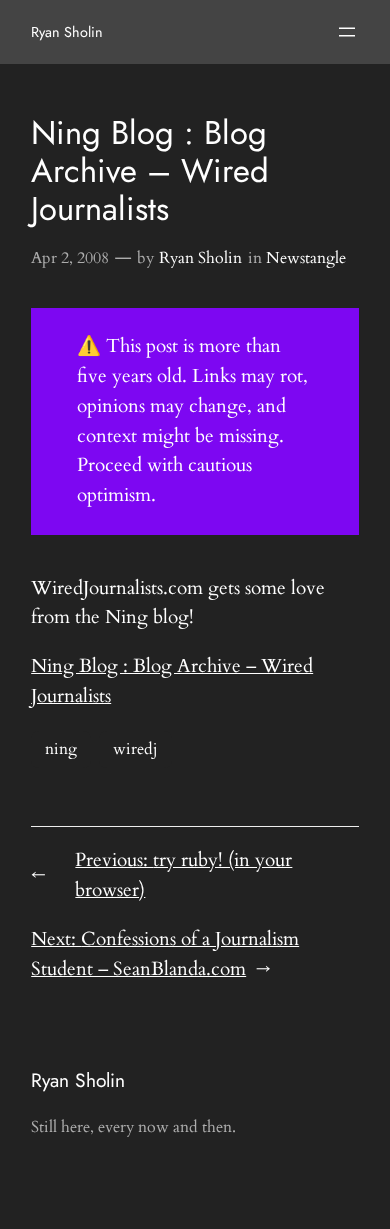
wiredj (135, 749)
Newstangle (306, 258)
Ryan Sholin (67, 32)
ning (61, 749)
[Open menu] (347, 32)
